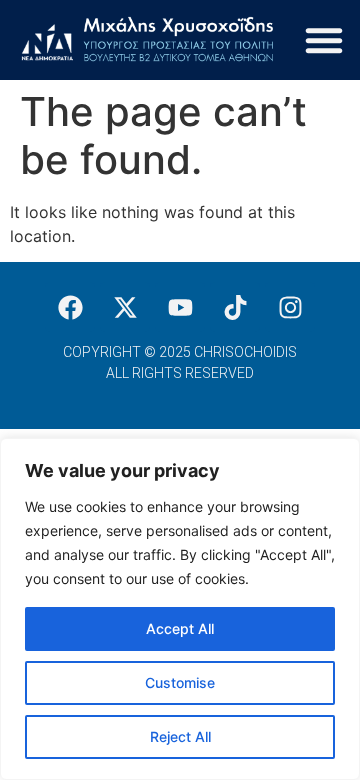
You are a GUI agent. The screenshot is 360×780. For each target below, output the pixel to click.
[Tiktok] (235, 307)
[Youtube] (180, 307)
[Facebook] (70, 307)
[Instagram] (290, 307)
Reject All (180, 736)
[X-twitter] (125, 307)
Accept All (180, 628)
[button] (324, 40)
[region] (180, 609)
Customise (180, 682)
